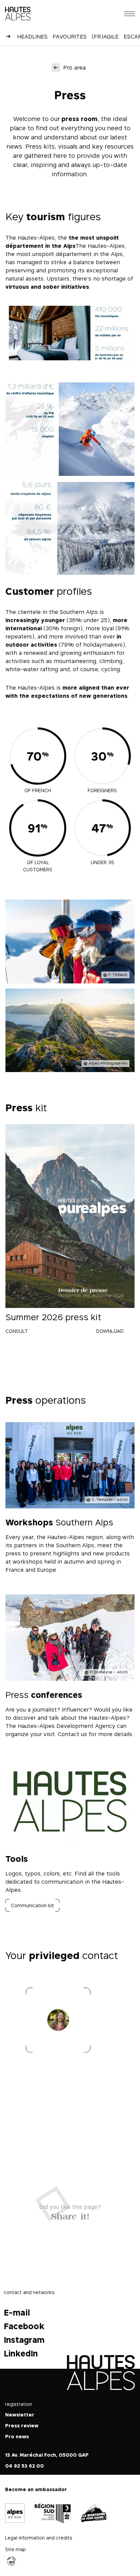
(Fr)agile (105, 36)
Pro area (74, 67)
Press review (22, 2426)
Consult (17, 1331)
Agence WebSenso (12, 2561)
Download (110, 1331)
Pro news (17, 2436)
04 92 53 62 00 (24, 2466)
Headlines (32, 36)
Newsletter (20, 2415)
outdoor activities (31, 645)
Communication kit (32, 1905)
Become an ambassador (36, 2489)
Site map (15, 2549)
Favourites (70, 36)
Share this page (70, 2215)
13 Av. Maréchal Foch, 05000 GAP (47, 2455)
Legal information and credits (39, 2537)
